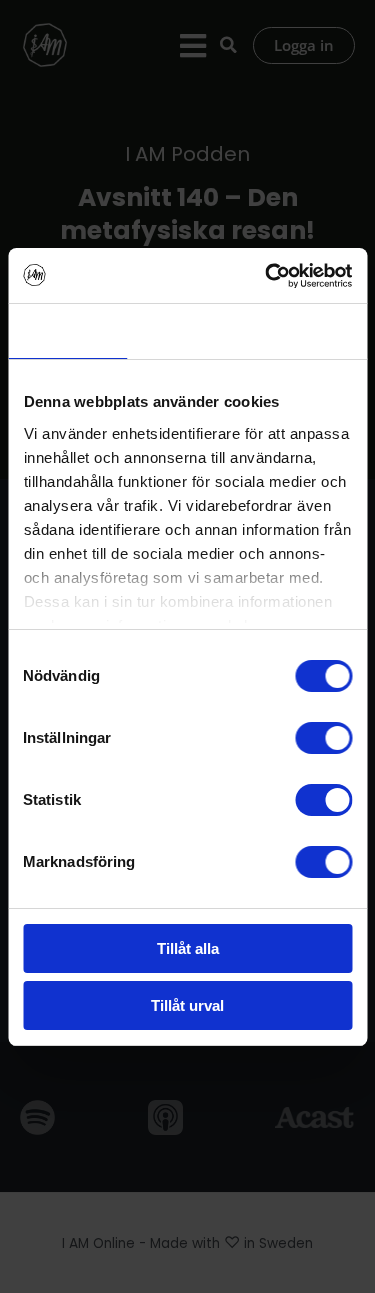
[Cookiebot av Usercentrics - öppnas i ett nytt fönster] (267, 276)
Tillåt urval (187, 1005)
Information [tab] (187, 330)
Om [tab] (307, 330)
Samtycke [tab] (67, 330)
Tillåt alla (188, 948)
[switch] (323, 738)
